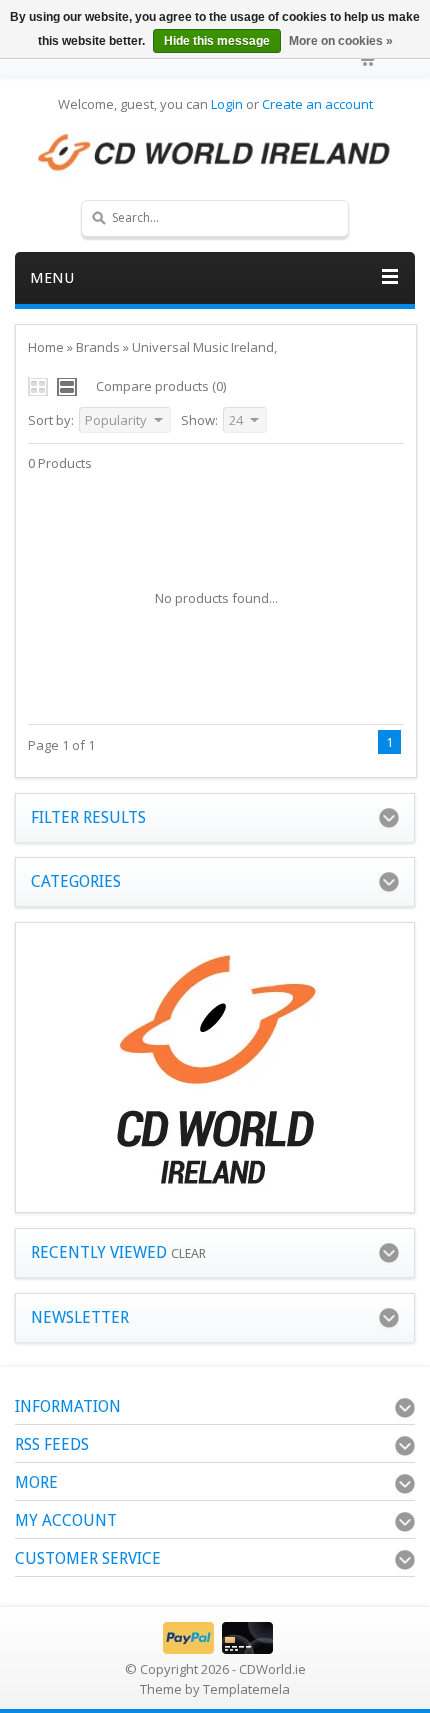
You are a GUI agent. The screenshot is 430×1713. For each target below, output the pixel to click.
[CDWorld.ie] (215, 153)
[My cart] (368, 60)
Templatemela (246, 1689)
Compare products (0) (161, 386)
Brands (98, 347)
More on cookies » (341, 41)
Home (46, 347)
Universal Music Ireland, (204, 347)
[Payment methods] (215, 1649)
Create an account (317, 104)
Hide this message (217, 41)
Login (227, 104)
